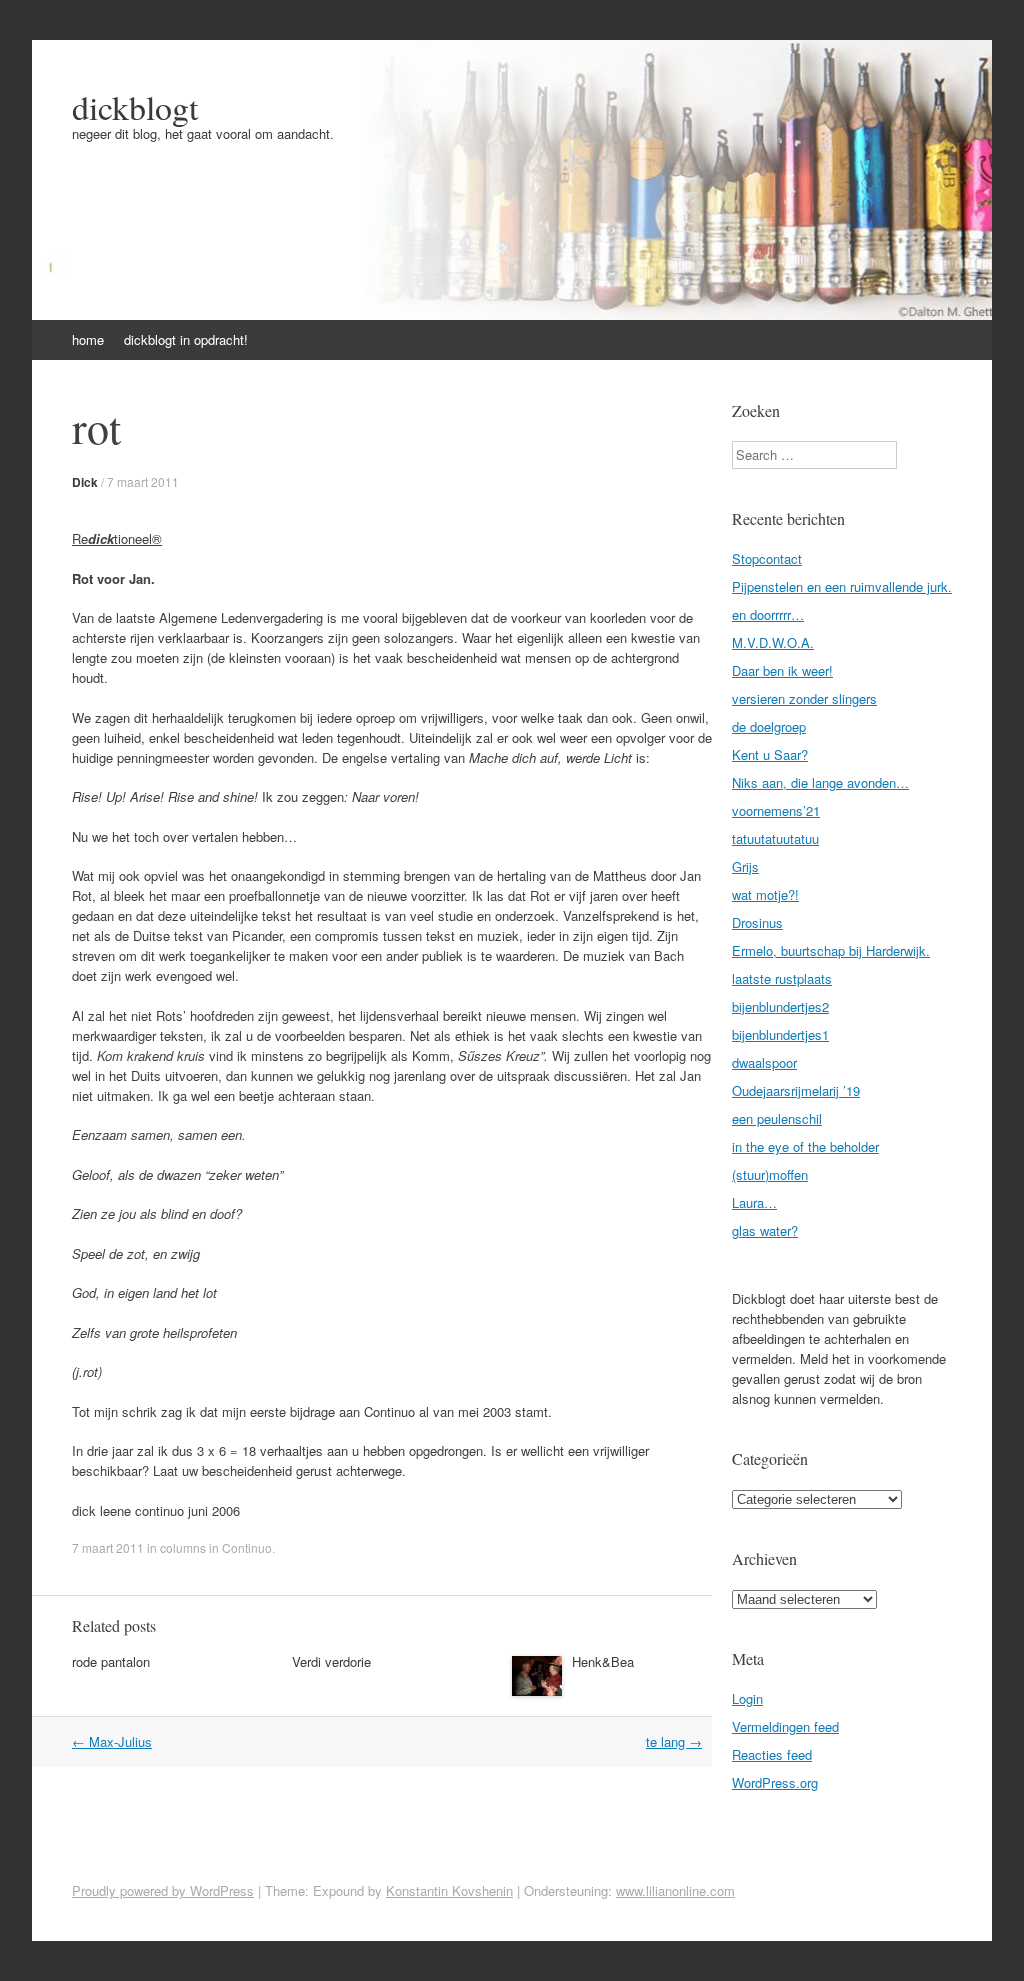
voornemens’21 (776, 810)
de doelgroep (769, 726)
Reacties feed (772, 1754)
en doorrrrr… (768, 614)
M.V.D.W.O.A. (773, 642)
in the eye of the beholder (805, 1146)
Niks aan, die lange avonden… (820, 782)
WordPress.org (775, 1782)
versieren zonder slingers (804, 698)
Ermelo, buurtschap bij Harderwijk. (831, 950)
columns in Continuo (216, 1547)
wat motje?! (765, 894)
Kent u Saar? (770, 754)
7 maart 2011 (143, 481)
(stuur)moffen (770, 1174)
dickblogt (135, 107)
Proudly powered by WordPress (163, 1890)
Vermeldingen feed (785, 1726)
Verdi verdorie (331, 1661)
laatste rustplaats (782, 978)
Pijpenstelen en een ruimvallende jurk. (842, 586)
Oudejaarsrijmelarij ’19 (796, 1090)
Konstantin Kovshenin (449, 1890)
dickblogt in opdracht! (186, 339)
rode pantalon (111, 1661)
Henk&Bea (603, 1661)
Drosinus (757, 922)
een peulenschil (777, 1118)
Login (747, 1698)
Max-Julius (112, 1741)
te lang (674, 1741)
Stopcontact (767, 558)
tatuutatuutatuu (775, 838)
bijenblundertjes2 (780, 1006)
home (88, 339)
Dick (85, 482)
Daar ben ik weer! (782, 670)
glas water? (765, 1230)
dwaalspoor (764, 1062)
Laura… (754, 1202)
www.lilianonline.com (675, 1890)
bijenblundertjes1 (780, 1034)
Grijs (745, 866)
